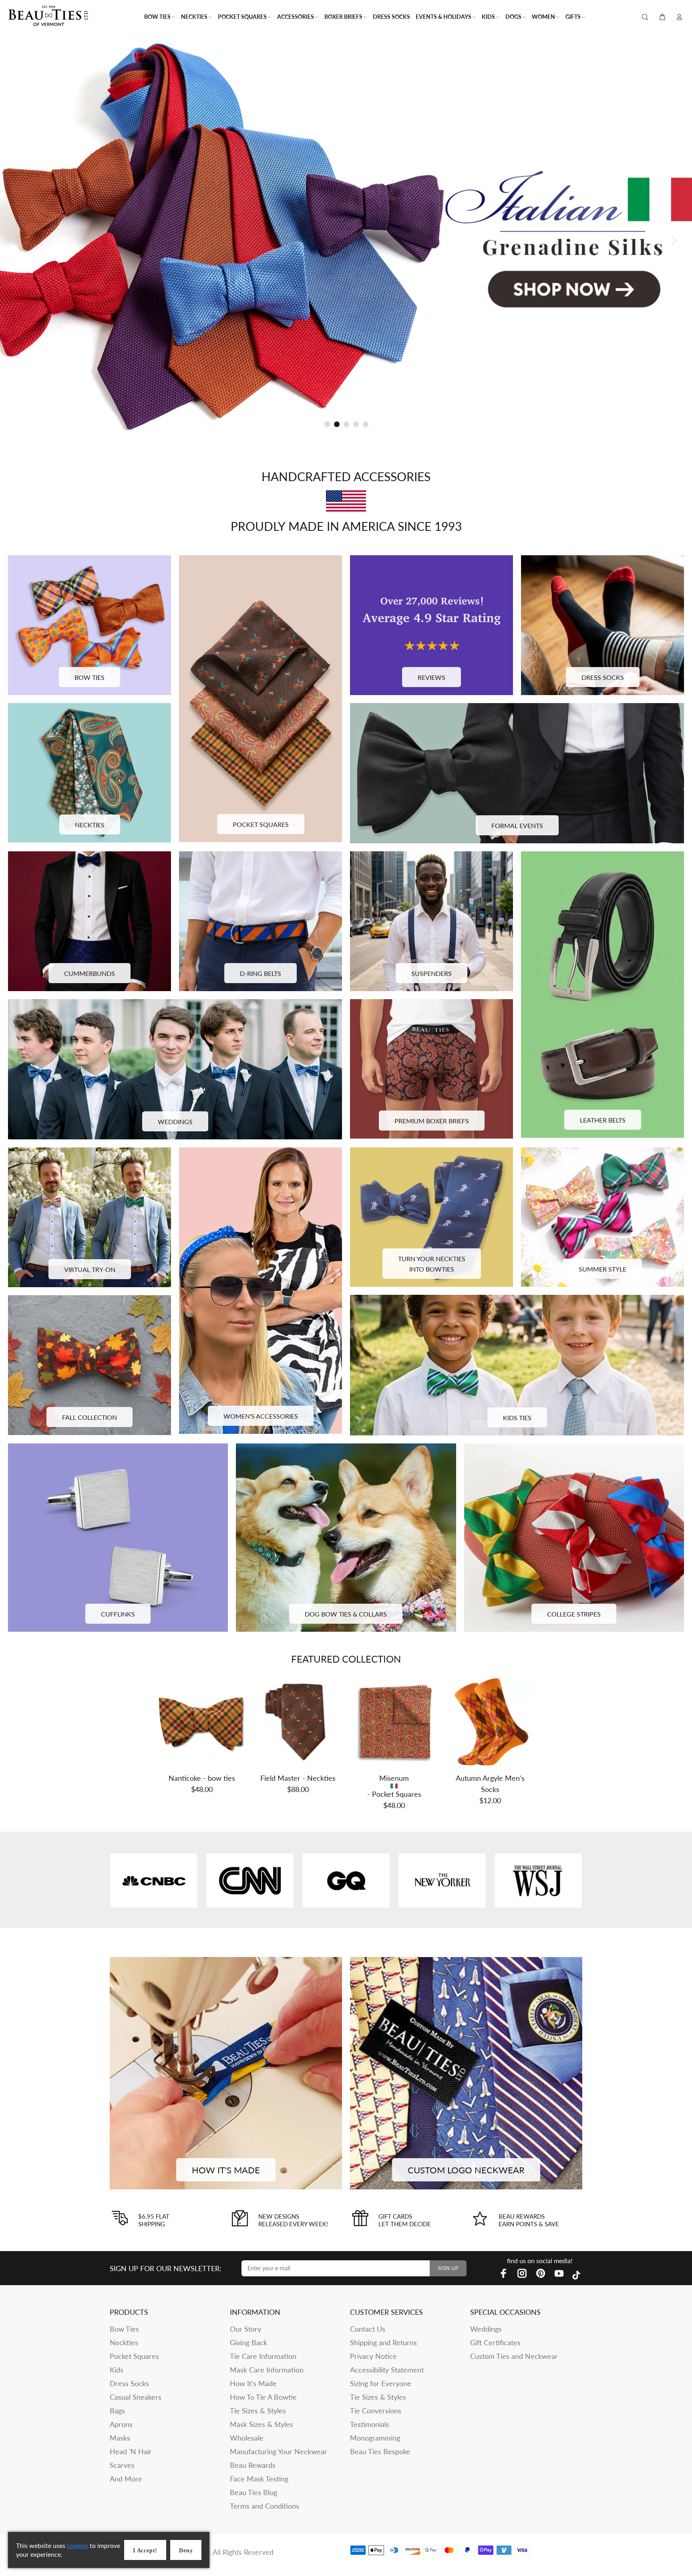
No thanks (415, 1393)
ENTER (415, 1333)
